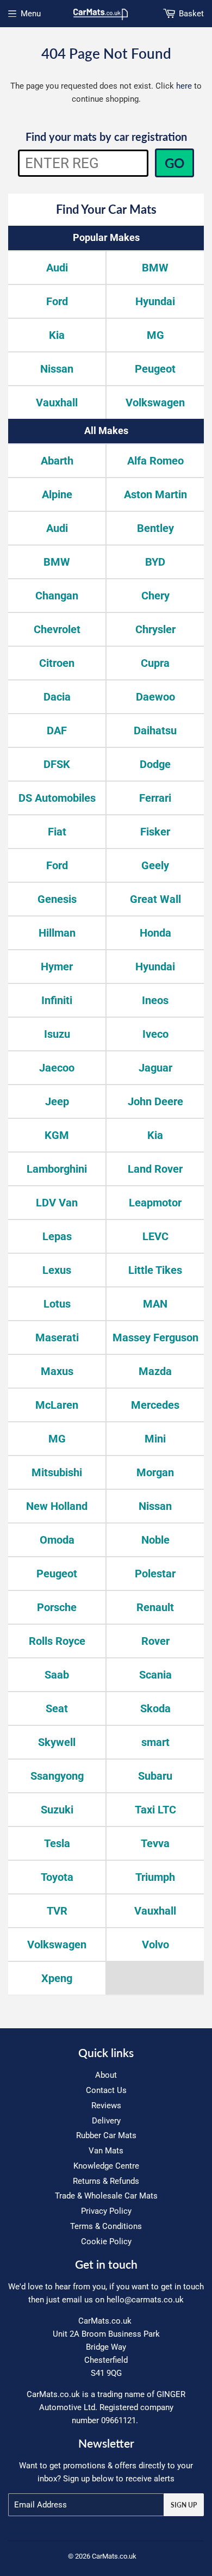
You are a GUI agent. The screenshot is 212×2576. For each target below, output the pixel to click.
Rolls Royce (57, 1641)
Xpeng (57, 1978)
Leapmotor (155, 1203)
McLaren (57, 1405)
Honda (155, 933)
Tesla (57, 1843)
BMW (155, 268)
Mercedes (155, 1405)
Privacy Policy (106, 2211)
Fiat (57, 832)
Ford (57, 301)
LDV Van (57, 1203)
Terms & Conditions (106, 2226)
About (106, 2075)
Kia (57, 335)
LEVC (155, 1236)
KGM (57, 1135)
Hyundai (155, 301)
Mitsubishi (57, 1472)
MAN (155, 1304)
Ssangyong (57, 1776)
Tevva (155, 1843)
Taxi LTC (155, 1810)
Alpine (57, 494)
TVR (57, 1911)
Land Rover (155, 1169)
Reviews (106, 2106)
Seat (57, 1708)
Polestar (155, 1574)
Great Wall (155, 899)
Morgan (155, 1472)
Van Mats (106, 2151)
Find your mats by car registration (106, 137)
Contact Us (106, 2090)
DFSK (57, 764)
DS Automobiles (57, 798)
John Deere (155, 1101)
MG (155, 335)
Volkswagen (155, 403)
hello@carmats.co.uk (145, 2300)
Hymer (57, 967)
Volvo (155, 1945)
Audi (57, 268)
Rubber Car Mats (106, 2135)
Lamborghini (57, 1169)
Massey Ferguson (155, 1337)
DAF (57, 730)
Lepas (57, 1236)
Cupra (155, 663)
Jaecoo (57, 1068)
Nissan (57, 369)
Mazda (155, 1371)
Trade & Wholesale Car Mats (106, 2196)
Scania (155, 1675)
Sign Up (184, 2505)
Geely (155, 865)
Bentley (155, 528)
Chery (155, 596)
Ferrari (155, 798)
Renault (155, 1607)
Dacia (57, 697)
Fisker (155, 832)
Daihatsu (155, 730)
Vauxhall (57, 403)
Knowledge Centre (106, 2166)
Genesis (57, 899)
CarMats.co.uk (114, 2556)
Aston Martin (155, 494)
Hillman (57, 933)
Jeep (57, 1101)
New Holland (57, 1506)
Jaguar (155, 1068)
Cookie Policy (106, 2241)
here (184, 86)
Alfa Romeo (155, 461)
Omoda (57, 1540)
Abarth (57, 461)
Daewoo (155, 697)
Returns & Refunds (106, 2181)
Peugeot (155, 369)
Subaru (155, 1776)
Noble (155, 1540)
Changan (57, 596)
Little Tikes (155, 1270)
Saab (57, 1675)
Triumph (155, 1877)
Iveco (155, 1034)
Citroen (57, 663)
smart (155, 1742)
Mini (155, 1439)
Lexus (57, 1270)
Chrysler (155, 629)
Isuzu (57, 1034)
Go (174, 163)
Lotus (57, 1304)
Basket (191, 14)
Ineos (155, 1000)
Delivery (106, 2121)
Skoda (155, 1708)
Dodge (155, 764)
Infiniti (57, 1000)
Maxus (57, 1371)
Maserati (57, 1337)
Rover (155, 1641)
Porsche (57, 1607)
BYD (155, 562)
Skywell (57, 1742)
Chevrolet (57, 629)
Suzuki (57, 1810)
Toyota (57, 1877)
